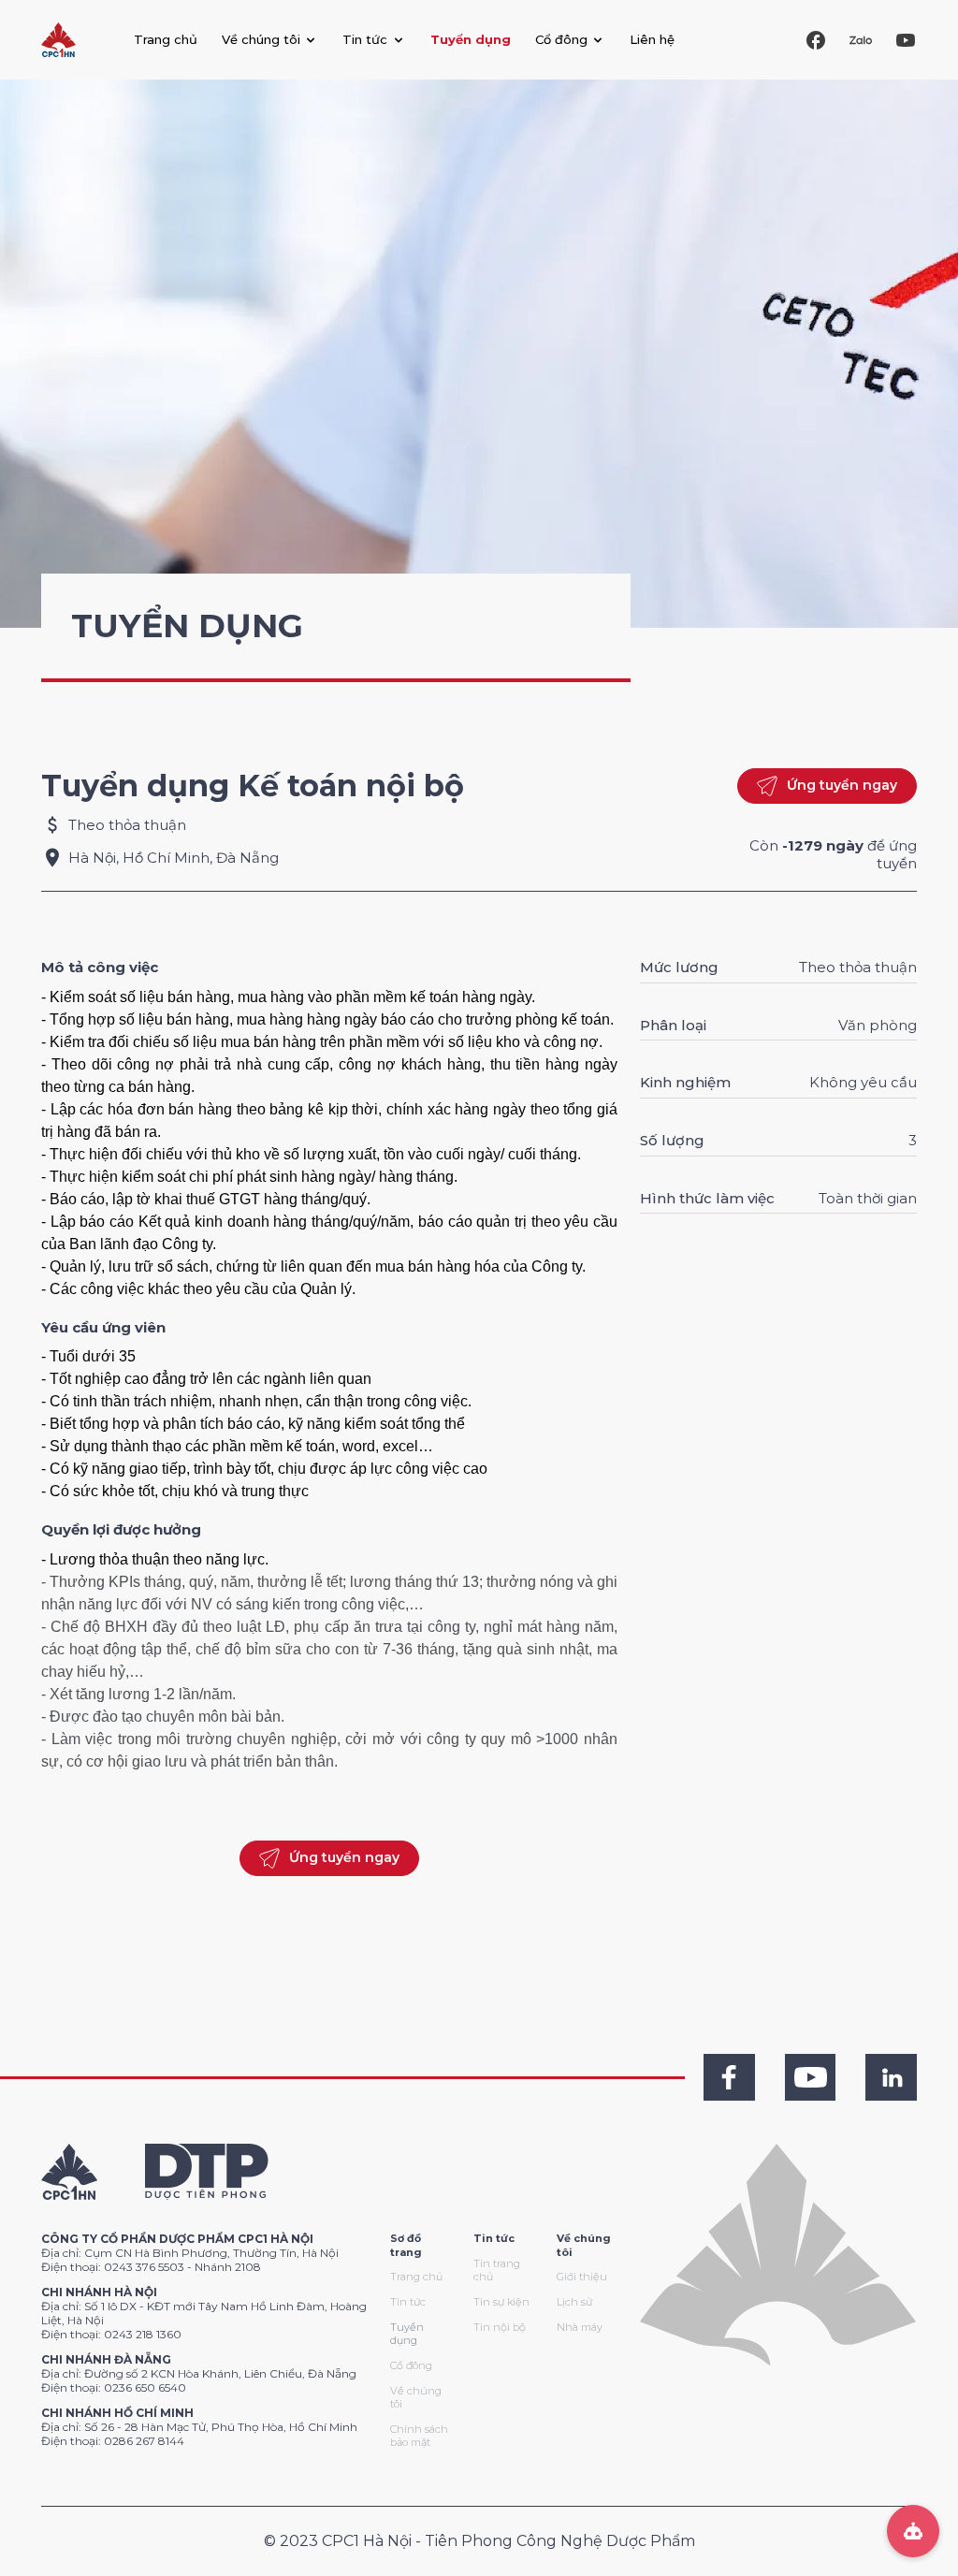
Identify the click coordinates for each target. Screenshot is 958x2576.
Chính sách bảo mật (419, 2436)
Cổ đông (411, 2365)
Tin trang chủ (497, 2270)
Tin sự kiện (501, 2302)
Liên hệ (652, 39)
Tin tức (408, 2302)
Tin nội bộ (500, 2327)
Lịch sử (574, 2302)
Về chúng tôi (416, 2398)
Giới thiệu (582, 2277)
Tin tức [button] (365, 39)
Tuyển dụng (471, 39)
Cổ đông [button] (561, 39)
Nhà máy (580, 2327)
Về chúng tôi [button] (261, 39)
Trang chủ (166, 39)
